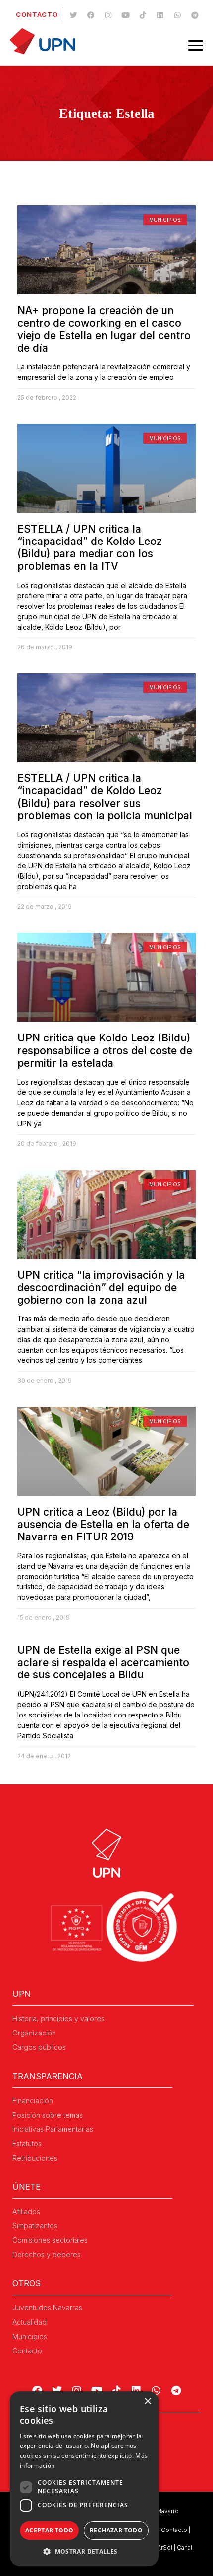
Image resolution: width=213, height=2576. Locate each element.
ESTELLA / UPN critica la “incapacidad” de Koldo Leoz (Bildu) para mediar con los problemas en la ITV (90, 548)
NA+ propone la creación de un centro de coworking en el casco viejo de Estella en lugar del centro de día (104, 329)
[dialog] (84, 2479)
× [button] (147, 2402)
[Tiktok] (143, 15)
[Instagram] (108, 15)
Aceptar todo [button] (50, 2530)
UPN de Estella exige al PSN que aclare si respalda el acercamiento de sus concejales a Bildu (103, 1662)
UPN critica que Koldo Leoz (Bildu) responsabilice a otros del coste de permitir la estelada (105, 1050)
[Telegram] (195, 15)
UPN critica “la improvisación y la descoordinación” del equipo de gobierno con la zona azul (101, 1288)
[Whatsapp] (178, 15)
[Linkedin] (160, 15)
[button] (84, 2551)
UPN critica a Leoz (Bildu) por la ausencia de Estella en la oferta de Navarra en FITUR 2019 (103, 1524)
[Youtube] (126, 15)
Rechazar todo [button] (116, 2530)
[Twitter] (74, 15)
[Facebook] (91, 15)
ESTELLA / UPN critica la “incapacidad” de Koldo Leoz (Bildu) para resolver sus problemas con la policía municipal (105, 797)
